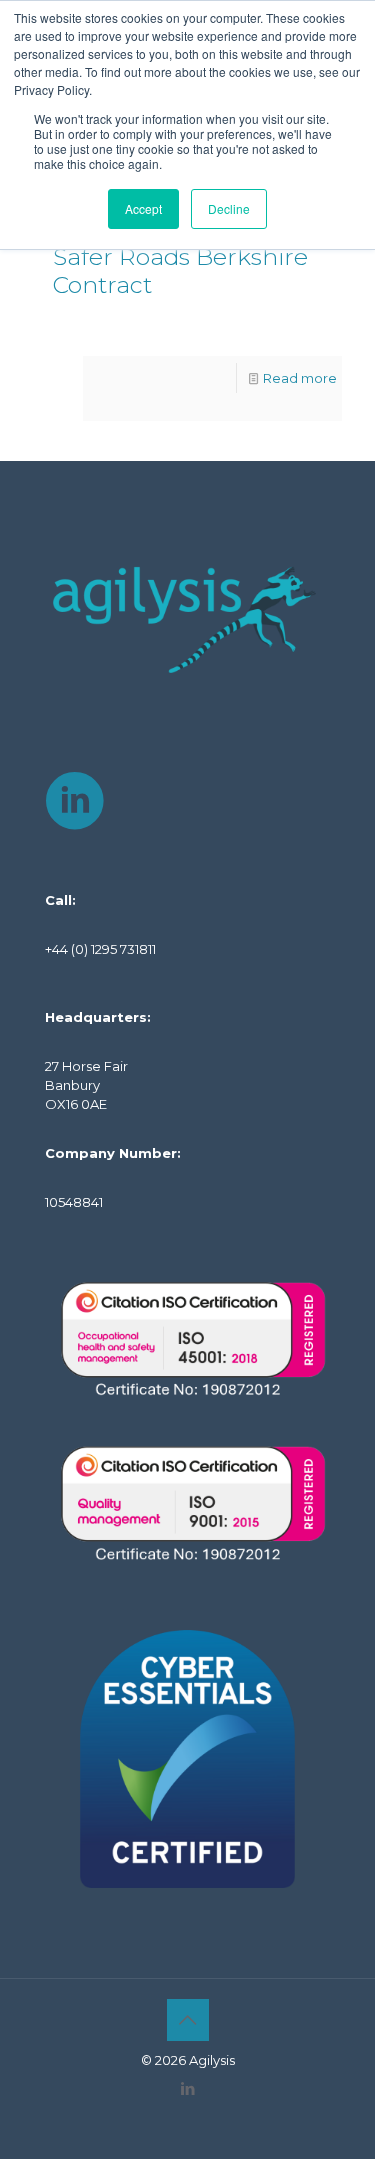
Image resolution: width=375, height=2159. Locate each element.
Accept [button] (143, 208)
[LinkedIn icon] (187, 2088)
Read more (300, 378)
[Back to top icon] (188, 2020)
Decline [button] (229, 208)
